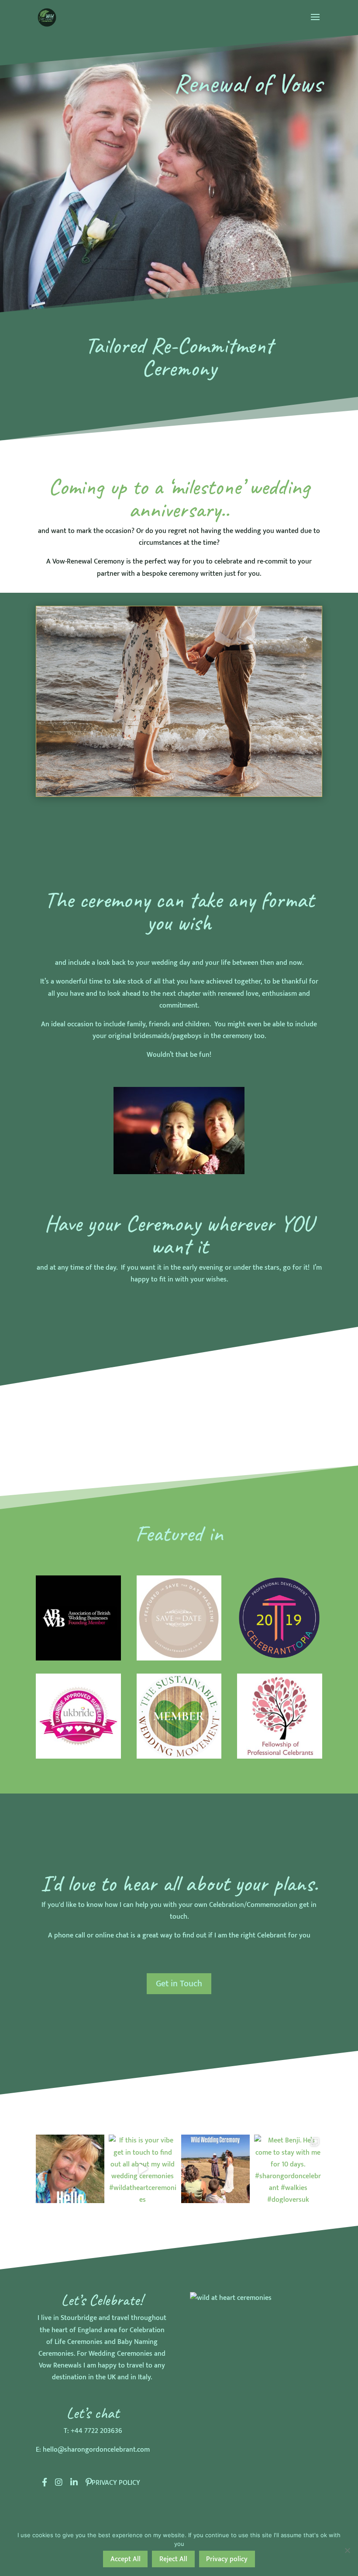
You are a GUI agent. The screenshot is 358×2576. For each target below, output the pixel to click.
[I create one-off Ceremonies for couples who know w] (215, 2169)
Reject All (173, 2559)
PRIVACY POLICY (116, 2483)
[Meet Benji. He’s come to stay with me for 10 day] (288, 2169)
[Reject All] (347, 2550)
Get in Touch (179, 1984)
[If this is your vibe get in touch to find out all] (143, 2169)
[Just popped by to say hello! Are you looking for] (70, 2169)
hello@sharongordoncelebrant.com (96, 2450)
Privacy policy (227, 2559)
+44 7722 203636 (96, 2431)
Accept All (126, 2559)
